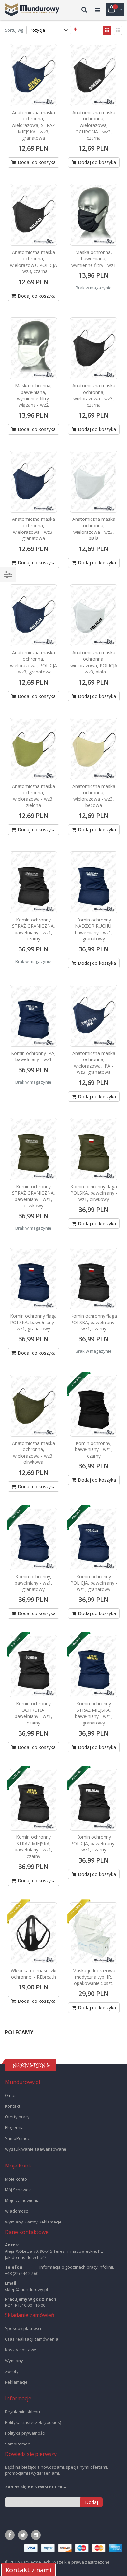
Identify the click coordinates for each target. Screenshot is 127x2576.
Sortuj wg (14, 30)
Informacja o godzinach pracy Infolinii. (77, 2267)
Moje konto (16, 2179)
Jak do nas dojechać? (26, 2257)
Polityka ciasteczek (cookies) (33, 2422)
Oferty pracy (17, 2117)
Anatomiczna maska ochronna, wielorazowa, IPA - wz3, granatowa (94, 1063)
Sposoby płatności (23, 2328)
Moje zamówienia (22, 2200)
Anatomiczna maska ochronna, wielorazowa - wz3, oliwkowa (34, 1453)
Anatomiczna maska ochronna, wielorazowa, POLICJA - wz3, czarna (34, 262)
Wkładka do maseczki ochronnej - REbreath (34, 1974)
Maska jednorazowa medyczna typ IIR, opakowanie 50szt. (94, 1977)
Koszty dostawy (21, 2350)
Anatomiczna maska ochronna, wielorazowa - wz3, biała (94, 529)
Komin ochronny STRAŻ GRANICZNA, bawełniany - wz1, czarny (34, 929)
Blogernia (14, 2127)
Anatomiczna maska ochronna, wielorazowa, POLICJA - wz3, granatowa (34, 662)
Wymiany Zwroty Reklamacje (33, 2222)
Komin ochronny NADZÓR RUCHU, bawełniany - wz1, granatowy (94, 929)
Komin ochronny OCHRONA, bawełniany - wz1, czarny (34, 1713)
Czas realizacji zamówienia (32, 2339)
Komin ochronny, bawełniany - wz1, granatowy (34, 1583)
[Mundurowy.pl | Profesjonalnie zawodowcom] (32, 10)
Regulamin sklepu (22, 2412)
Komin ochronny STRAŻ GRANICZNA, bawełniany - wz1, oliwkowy (34, 1196)
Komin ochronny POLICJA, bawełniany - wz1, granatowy (94, 1583)
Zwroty (12, 2371)
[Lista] (118, 30)
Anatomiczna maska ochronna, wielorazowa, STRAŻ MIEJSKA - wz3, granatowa (33, 125)
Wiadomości (17, 2211)
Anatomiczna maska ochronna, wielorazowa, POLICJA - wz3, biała (94, 662)
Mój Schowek (18, 2190)
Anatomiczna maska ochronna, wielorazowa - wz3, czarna (94, 395)
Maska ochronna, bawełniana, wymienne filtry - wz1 (94, 258)
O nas (11, 2095)
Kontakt (13, 2106)
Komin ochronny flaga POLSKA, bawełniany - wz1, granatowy (34, 1322)
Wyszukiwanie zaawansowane (36, 2149)
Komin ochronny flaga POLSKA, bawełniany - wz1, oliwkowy (94, 1193)
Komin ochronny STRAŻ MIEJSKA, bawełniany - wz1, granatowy (94, 1713)
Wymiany (14, 2361)
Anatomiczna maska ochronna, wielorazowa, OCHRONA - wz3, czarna (94, 125)
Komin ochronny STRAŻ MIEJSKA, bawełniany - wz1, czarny (34, 1847)
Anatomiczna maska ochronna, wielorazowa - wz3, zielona (34, 796)
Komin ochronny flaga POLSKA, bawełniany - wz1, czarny (94, 1322)
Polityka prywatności (25, 2433)
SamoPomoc (17, 2138)
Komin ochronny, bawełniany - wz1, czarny (94, 1449)
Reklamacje (16, 2382)
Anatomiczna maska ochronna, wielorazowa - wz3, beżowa (94, 796)
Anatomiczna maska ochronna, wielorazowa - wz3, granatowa (34, 529)
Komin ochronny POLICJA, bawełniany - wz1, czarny (94, 1843)
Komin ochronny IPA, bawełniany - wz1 (33, 1056)
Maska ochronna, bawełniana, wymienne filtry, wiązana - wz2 (33, 395)
